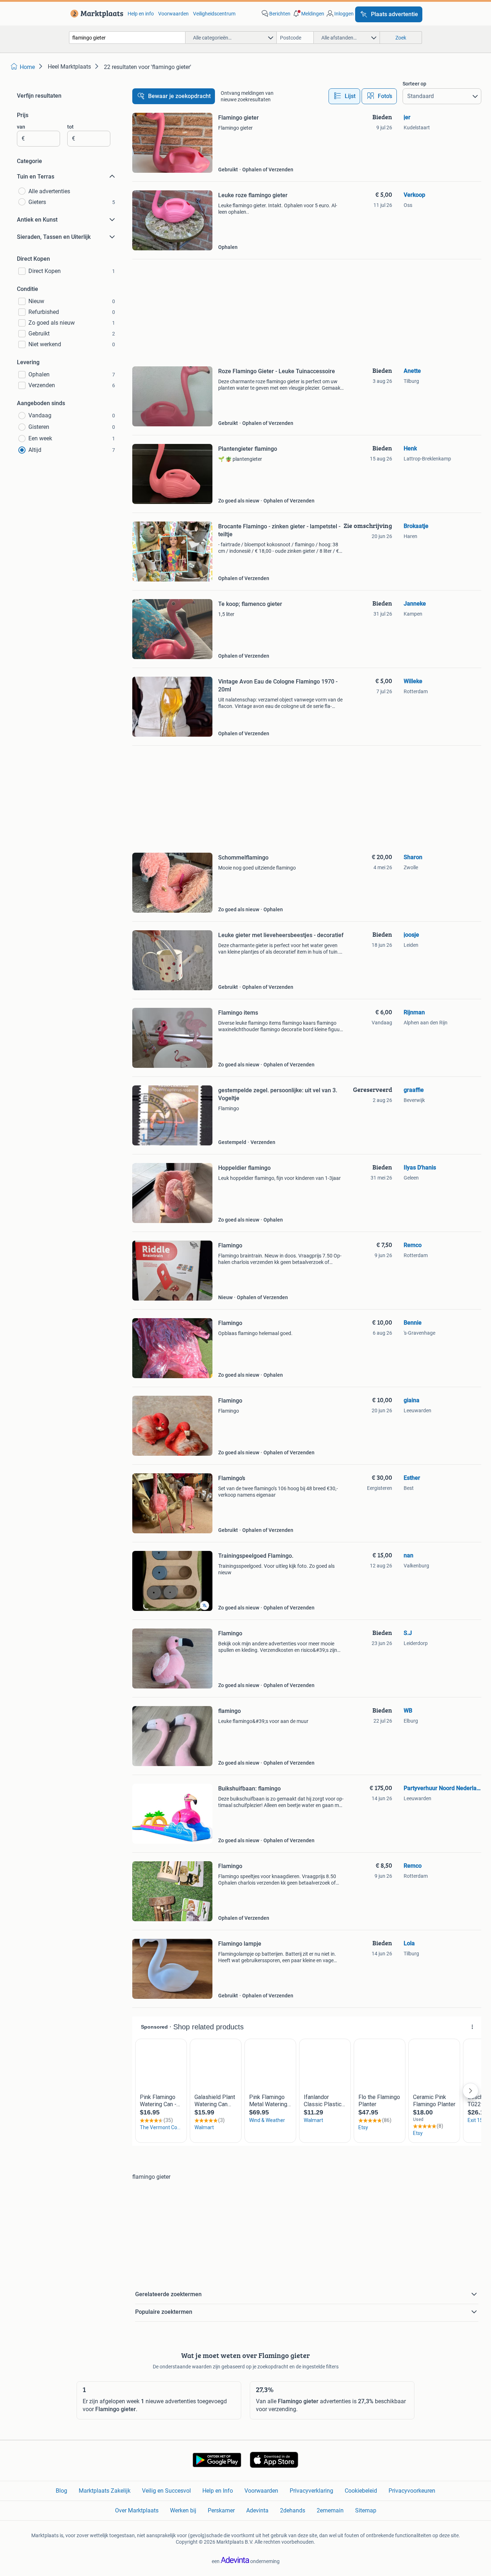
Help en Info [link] (218, 2491)
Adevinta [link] (257, 2510)
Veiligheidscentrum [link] (214, 14)
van (21, 127)
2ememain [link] (330, 2510)
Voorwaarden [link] (173, 14)
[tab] (344, 96)
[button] (308, 14)
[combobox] (127, 38)
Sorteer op (414, 84)
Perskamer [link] (221, 2510)
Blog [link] (61, 2491)
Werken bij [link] (183, 2510)
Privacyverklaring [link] (311, 2491)
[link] (95, 14)
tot (70, 127)
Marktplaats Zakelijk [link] (105, 2491)
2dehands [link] (293, 2510)
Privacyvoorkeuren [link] (412, 2491)
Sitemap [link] (366, 2510)
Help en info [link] (141, 14)
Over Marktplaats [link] (137, 2510)
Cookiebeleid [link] (361, 2491)
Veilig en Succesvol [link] (166, 2491)
